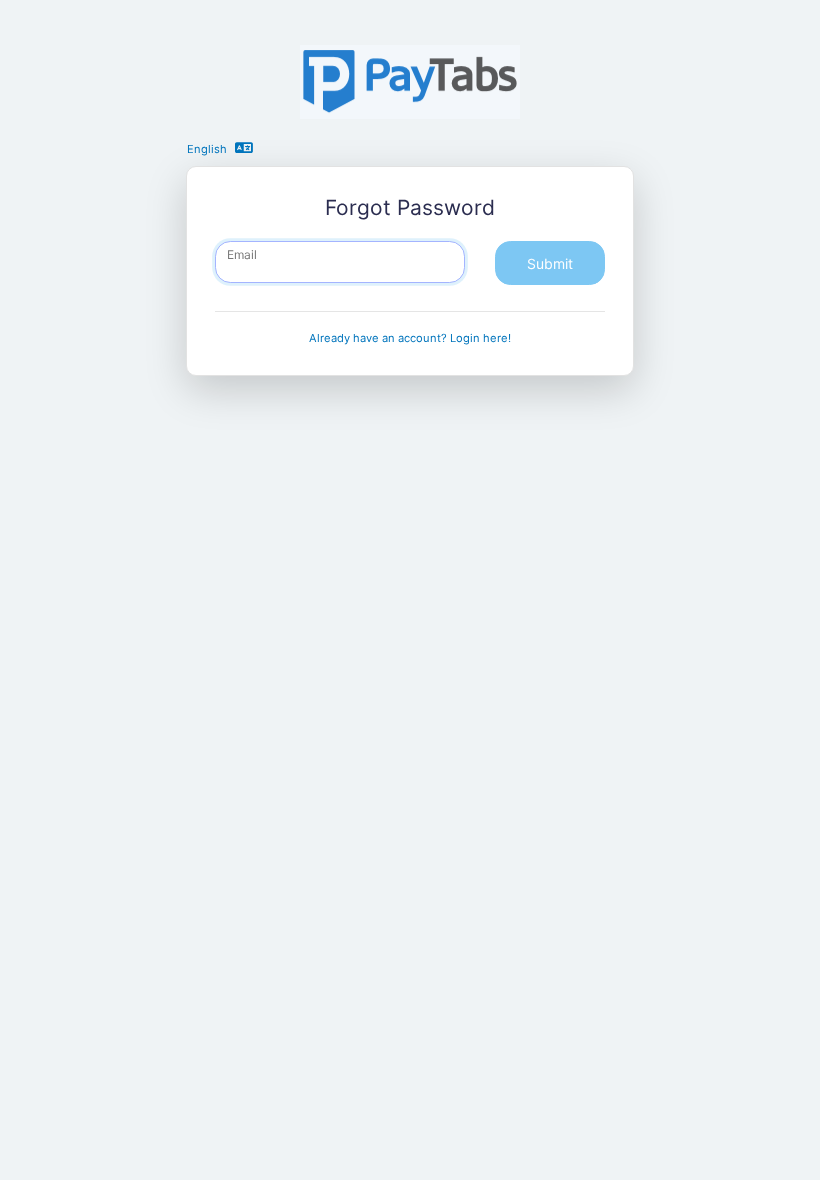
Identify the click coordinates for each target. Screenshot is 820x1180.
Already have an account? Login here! (410, 338)
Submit (550, 263)
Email (242, 254)
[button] (247, 147)
